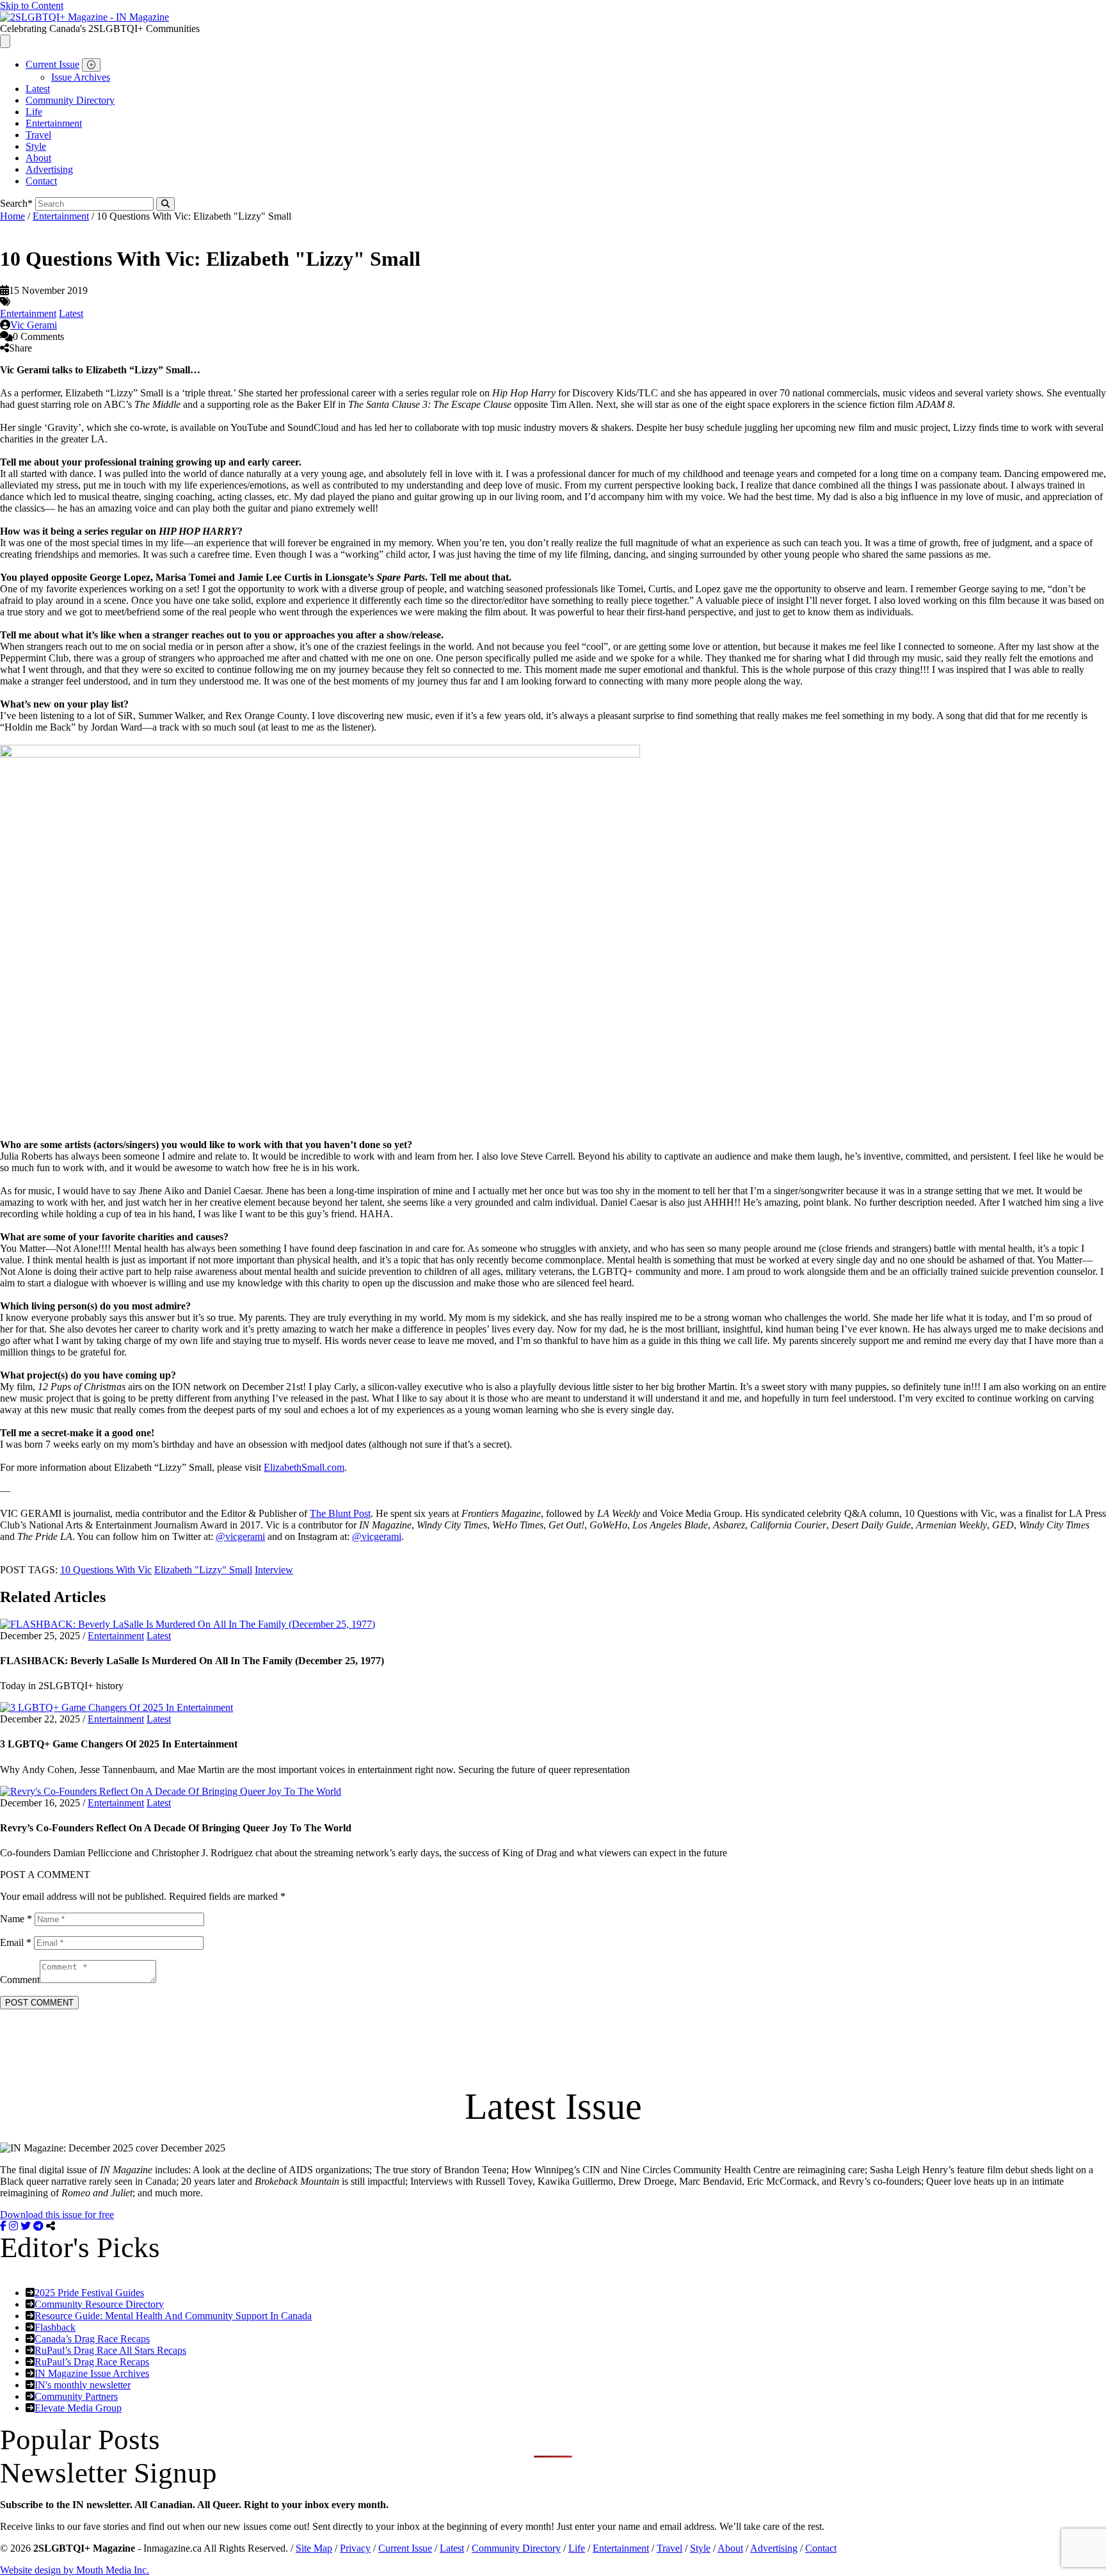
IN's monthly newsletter (83, 2385)
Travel (38, 135)
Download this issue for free (57, 2215)
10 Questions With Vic (106, 1570)
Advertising (49, 169)
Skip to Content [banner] (32, 5)
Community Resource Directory (99, 2304)
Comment (20, 1980)
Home (12, 216)
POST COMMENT (39, 2003)
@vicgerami (240, 1536)
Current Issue (52, 64)
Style (36, 146)
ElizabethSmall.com (304, 1467)
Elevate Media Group (78, 2408)
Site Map (314, 2548)
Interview (274, 1570)
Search (16, 203)
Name (16, 1919)
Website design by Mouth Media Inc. (75, 2570)
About (38, 158)
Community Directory (70, 100)
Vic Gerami (34, 325)
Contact (41, 181)
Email (16, 1942)
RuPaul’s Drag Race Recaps (92, 2362)
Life (34, 112)
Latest (38, 89)
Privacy (355, 2548)
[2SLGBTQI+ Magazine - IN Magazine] (84, 17)
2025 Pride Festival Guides (89, 2293)
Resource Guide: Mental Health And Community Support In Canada (173, 2316)
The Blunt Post (340, 1513)
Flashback (55, 2327)
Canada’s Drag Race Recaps (92, 2339)
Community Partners (76, 2396)
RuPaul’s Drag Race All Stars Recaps (110, 2350)
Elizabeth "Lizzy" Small (203, 1570)
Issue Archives (81, 77)
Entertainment (54, 123)
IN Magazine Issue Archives (92, 2373)
